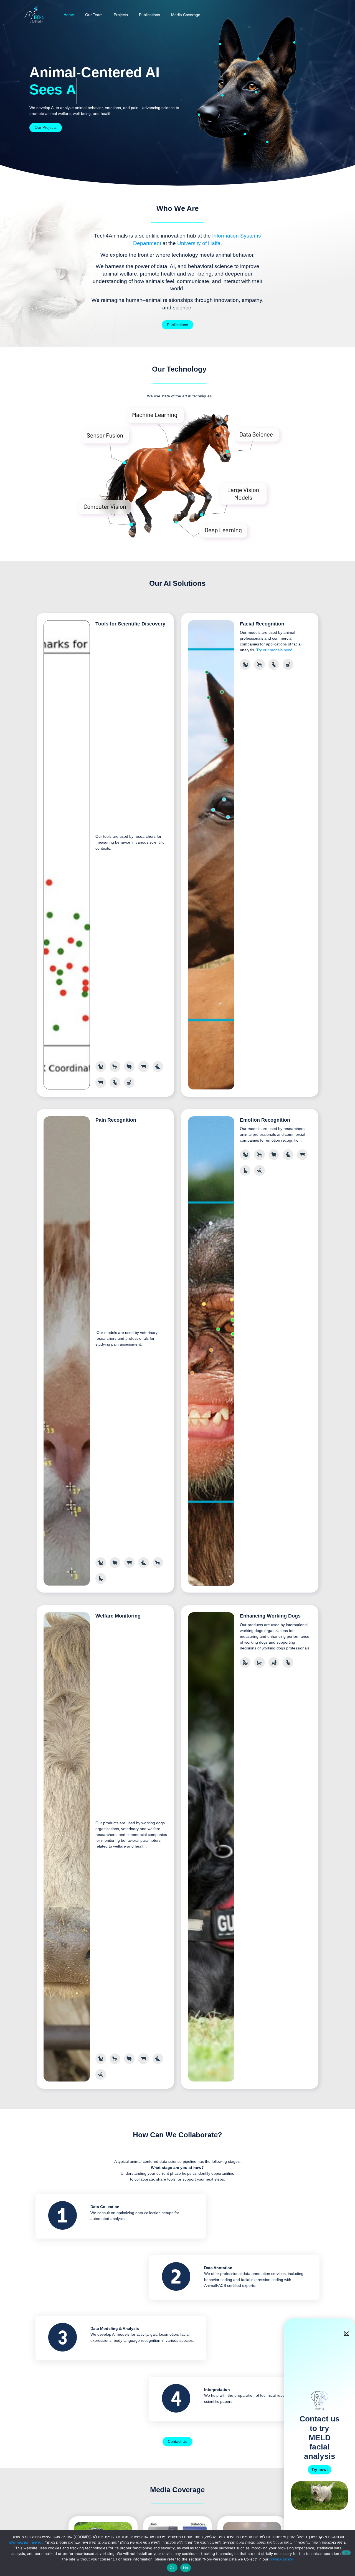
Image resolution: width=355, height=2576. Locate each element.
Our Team (94, 15)
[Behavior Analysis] (223, 96)
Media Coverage (186, 15)
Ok (172, 2568)
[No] (346, 2553)
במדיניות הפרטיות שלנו (26, 2542)
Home (69, 15)
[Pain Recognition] (199, 116)
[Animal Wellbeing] (267, 143)
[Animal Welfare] (220, 45)
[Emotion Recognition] (294, 44)
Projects (121, 15)
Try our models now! (274, 650)
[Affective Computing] (258, 60)
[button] (347, 2333)
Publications (149, 15)
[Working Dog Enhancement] (256, 93)
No (186, 2568)
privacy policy (281, 2559)
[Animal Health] (245, 135)
